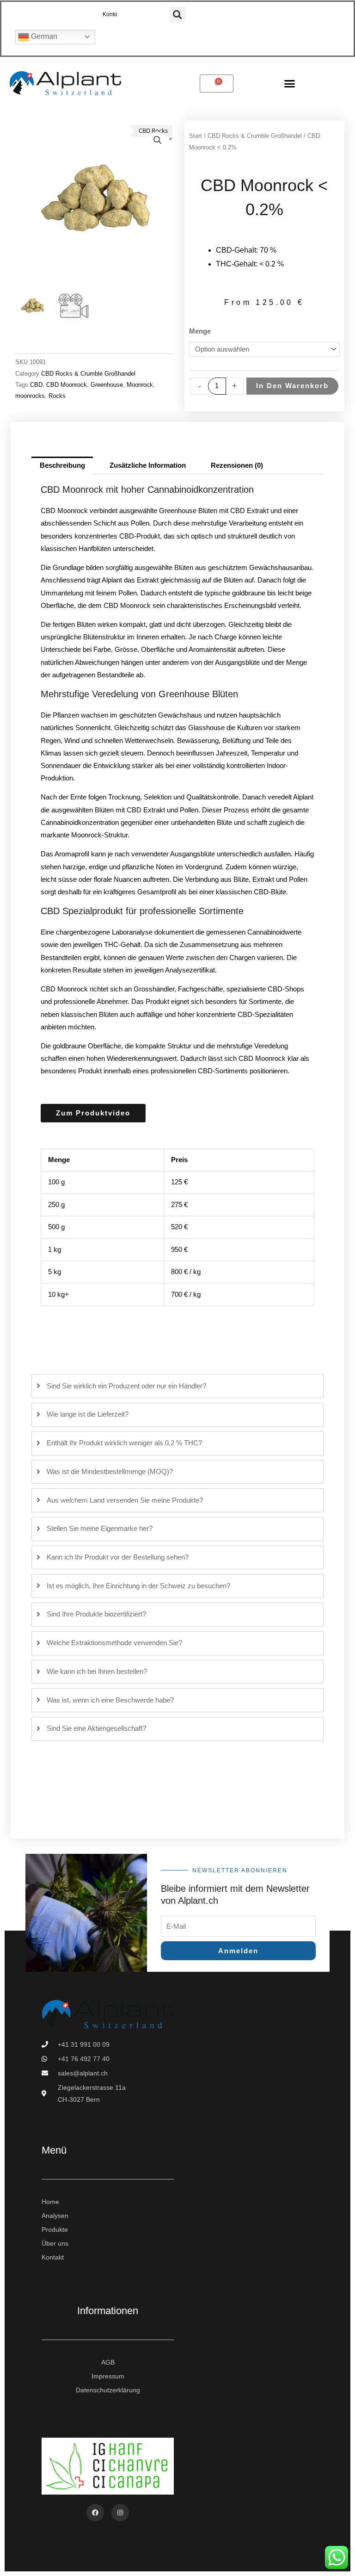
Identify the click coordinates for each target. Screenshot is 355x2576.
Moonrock (140, 385)
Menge (200, 331)
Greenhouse (107, 385)
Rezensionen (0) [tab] (237, 465)
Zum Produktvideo (93, 1113)
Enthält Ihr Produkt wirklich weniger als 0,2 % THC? (124, 1443)
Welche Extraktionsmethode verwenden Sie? (114, 1643)
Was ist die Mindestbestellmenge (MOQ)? (110, 1472)
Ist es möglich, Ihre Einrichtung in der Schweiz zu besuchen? (138, 1586)
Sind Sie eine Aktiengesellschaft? (96, 1728)
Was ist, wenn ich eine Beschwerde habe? (110, 1700)
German (43, 36)
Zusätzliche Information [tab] (148, 465)
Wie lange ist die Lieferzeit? (88, 1414)
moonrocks (30, 396)
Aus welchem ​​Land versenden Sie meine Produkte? (125, 1500)
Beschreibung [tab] (62, 465)
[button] (177, 15)
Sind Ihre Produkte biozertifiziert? (96, 1614)
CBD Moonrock (67, 385)
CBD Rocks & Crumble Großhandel (88, 374)
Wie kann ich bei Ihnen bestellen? (97, 1672)
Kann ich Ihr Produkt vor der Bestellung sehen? (118, 1557)
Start (196, 136)
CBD (36, 385)
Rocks (57, 396)
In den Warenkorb (292, 386)
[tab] (177, 1386)
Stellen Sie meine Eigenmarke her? (100, 1529)
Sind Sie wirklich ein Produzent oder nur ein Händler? (126, 1386)
